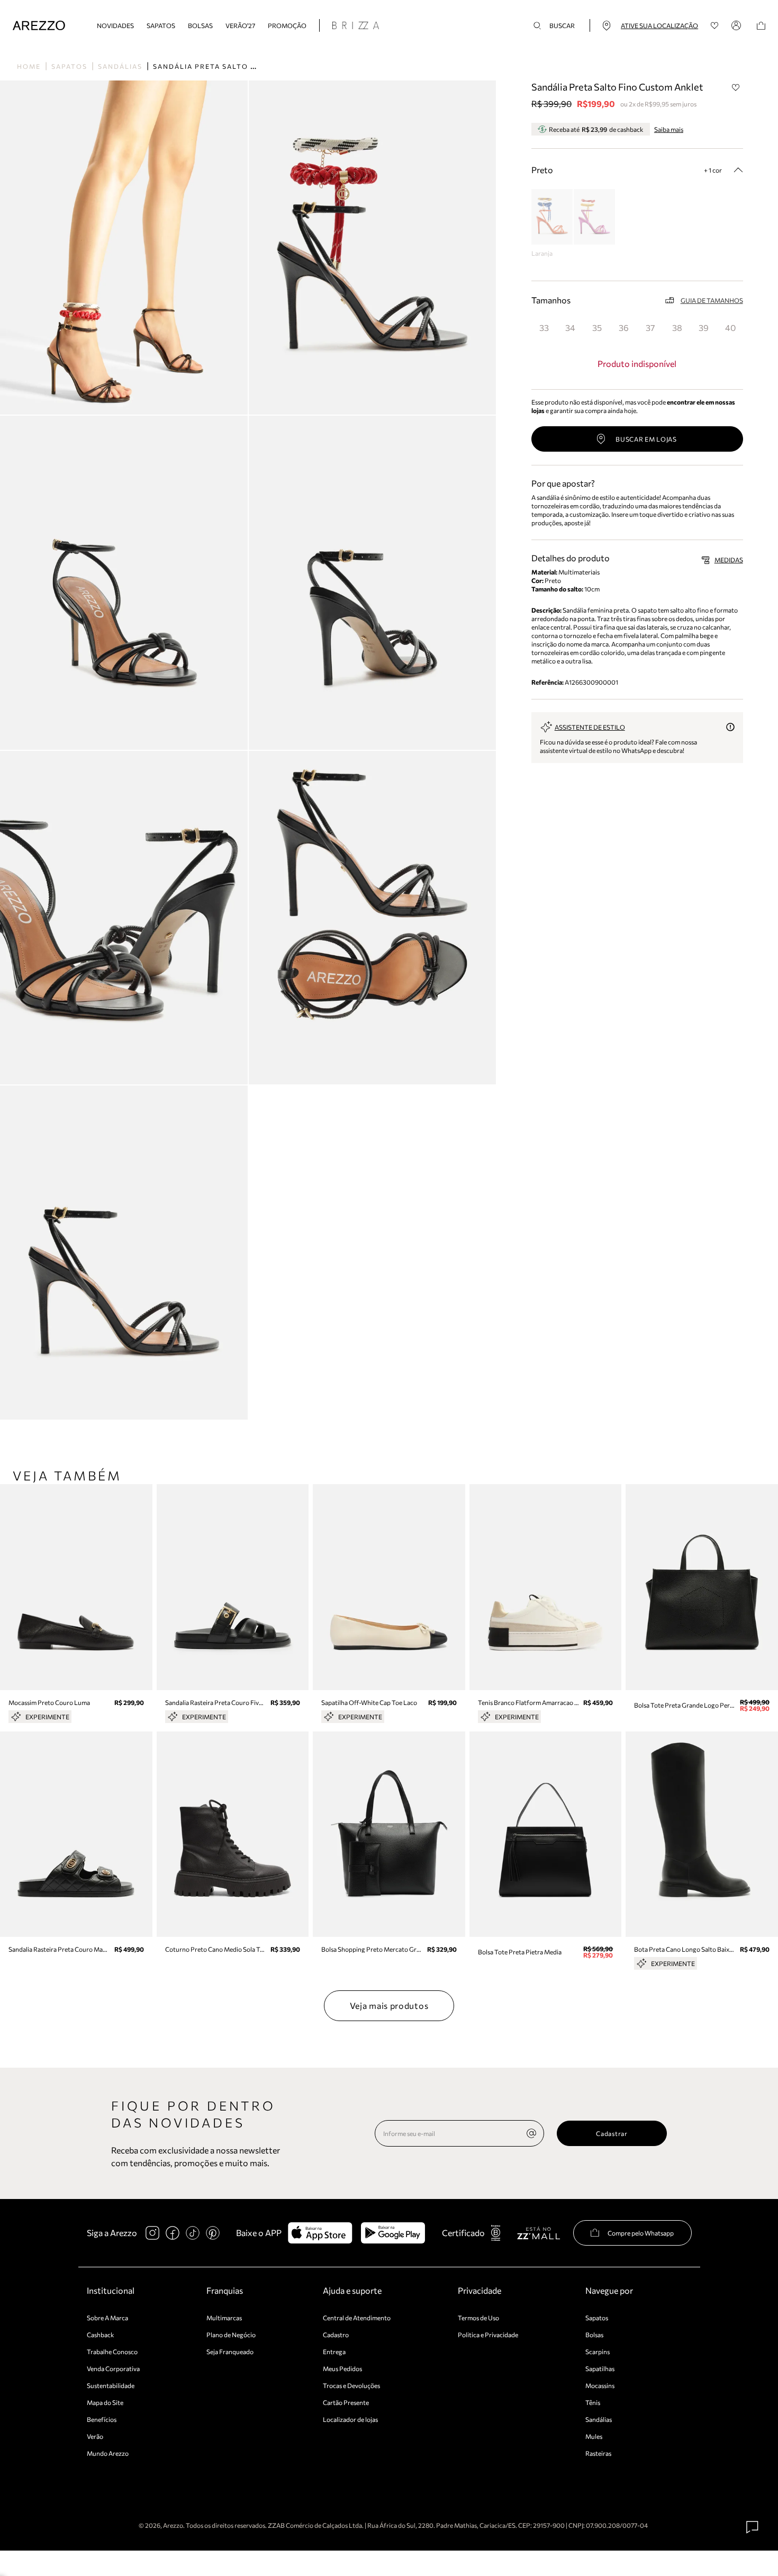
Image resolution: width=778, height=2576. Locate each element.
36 (624, 327)
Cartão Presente (346, 2402)
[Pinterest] (213, 2233)
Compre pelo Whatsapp (641, 2233)
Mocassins (600, 2385)
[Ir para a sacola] (761, 26)
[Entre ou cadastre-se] (738, 25)
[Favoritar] (736, 87)
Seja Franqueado (230, 2351)
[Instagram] (152, 2233)
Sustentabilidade (111, 2385)
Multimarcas (224, 2318)
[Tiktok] (193, 2233)
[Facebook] (173, 2233)
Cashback (101, 2335)
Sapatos (161, 25)
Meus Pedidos (342, 2368)
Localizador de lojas (350, 2419)
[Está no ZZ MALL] (539, 2233)
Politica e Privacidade (488, 2335)
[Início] (39, 26)
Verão (95, 2436)
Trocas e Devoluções (351, 2385)
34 (570, 327)
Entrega (334, 2351)
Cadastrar (612, 2133)
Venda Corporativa (113, 2368)
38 (677, 327)
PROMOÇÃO (287, 25)
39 (704, 327)
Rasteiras (598, 2453)
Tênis (593, 2402)
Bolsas (200, 25)
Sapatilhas (600, 2368)
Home (29, 66)
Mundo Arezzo (108, 2453)
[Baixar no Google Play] (393, 2233)
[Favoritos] (715, 26)
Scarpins (598, 2351)
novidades (115, 25)
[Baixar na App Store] (320, 2233)
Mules (594, 2436)
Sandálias (120, 66)
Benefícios (102, 2419)
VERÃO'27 (240, 25)
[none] (531, 2133)
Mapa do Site (105, 2402)
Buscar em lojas (646, 439)
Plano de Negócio (231, 2335)
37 (650, 327)
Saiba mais (669, 129)
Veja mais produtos (389, 2005)
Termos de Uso (478, 2318)
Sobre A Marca (107, 2318)
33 (544, 327)
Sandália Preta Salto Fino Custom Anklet (246, 66)
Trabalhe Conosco (112, 2351)
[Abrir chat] (753, 2527)
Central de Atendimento (357, 2318)
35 (597, 327)
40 (730, 327)
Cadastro (336, 2335)
